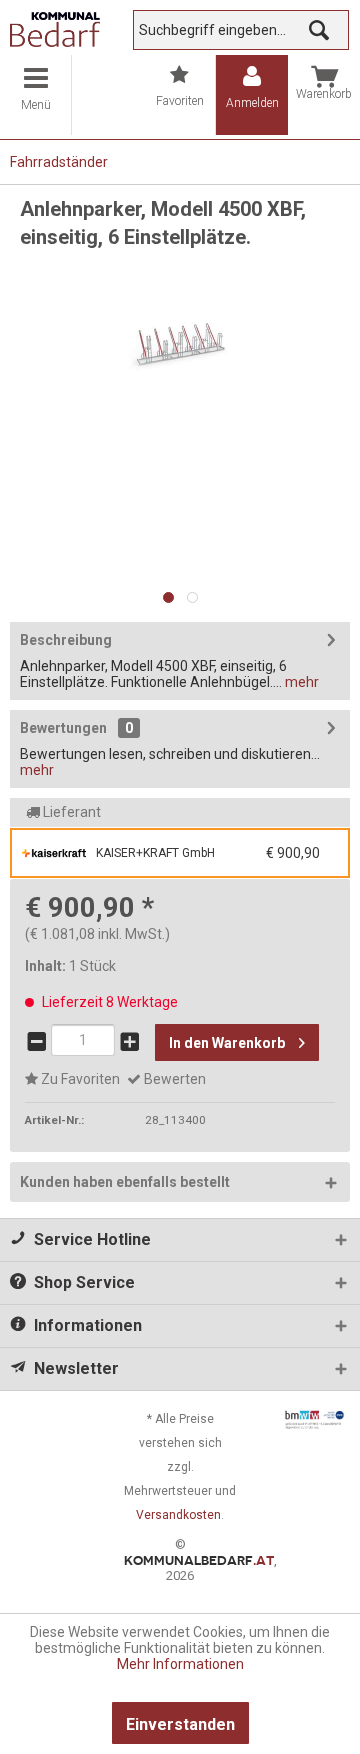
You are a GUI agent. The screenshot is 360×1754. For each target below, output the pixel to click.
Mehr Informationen (180, 1664)
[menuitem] (36, 95)
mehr (300, 682)
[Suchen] (319, 30)
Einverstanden (180, 1724)
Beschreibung (66, 640)
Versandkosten (178, 1515)
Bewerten (173, 1079)
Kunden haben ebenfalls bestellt (125, 1182)
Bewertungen (63, 728)
